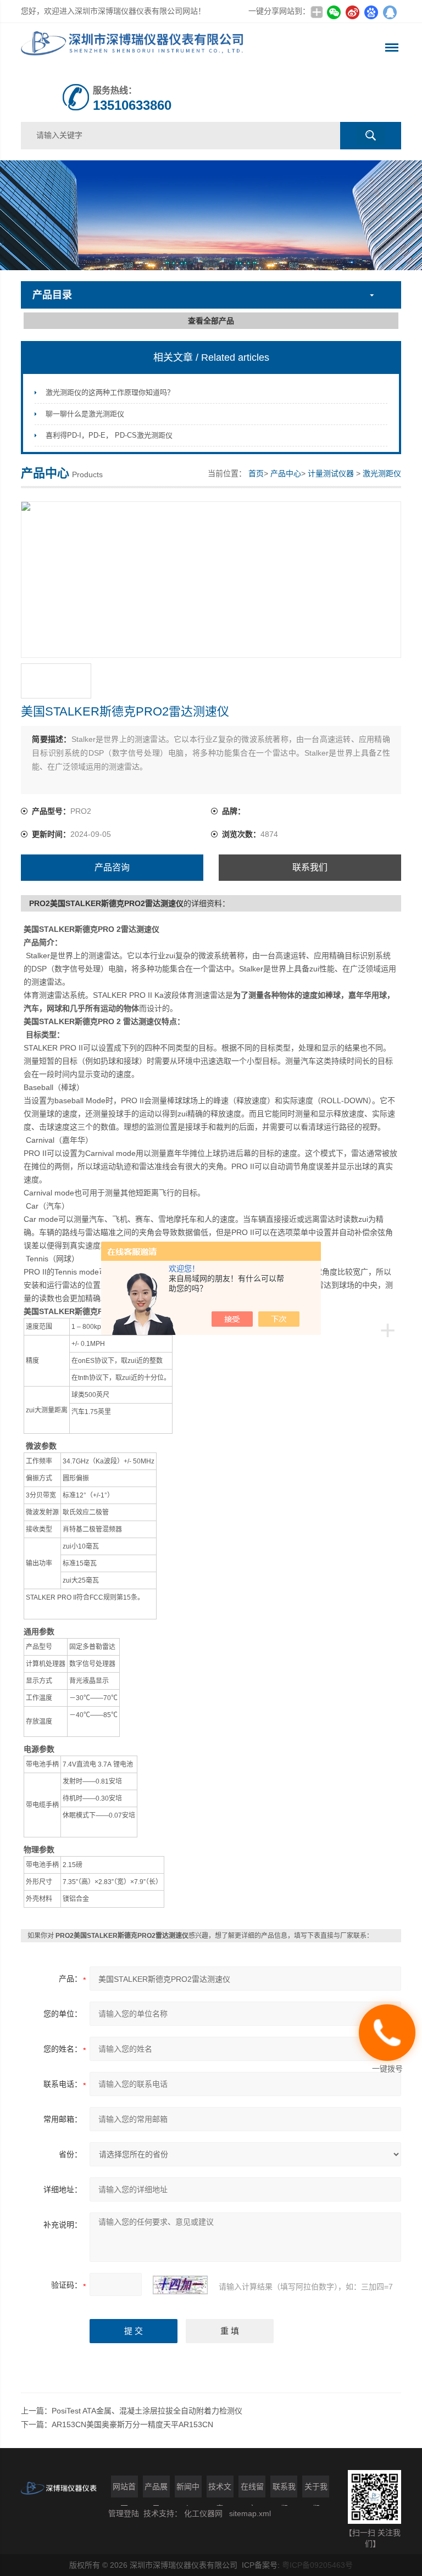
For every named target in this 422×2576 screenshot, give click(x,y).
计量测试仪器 (331, 473)
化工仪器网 (203, 2513)
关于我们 (316, 2490)
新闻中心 (188, 2490)
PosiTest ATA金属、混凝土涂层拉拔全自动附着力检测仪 (147, 2411)
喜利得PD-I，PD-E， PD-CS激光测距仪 (109, 435)
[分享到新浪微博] (353, 12)
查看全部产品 (211, 321)
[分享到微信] (334, 12)
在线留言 (252, 2490)
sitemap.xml (250, 2513)
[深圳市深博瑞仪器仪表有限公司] (135, 48)
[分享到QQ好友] (390, 12)
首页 (256, 473)
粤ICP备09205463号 (317, 2565)
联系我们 (310, 867)
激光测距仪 (382, 473)
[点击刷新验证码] (180, 2285)
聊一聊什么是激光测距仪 (85, 414)
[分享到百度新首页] (371, 12)
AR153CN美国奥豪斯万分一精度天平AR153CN (132, 2424)
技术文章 (220, 2490)
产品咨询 (112, 867)
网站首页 (124, 2490)
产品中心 (286, 473)
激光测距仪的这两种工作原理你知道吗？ (110, 392)
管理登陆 (124, 2513)
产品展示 (156, 2490)
